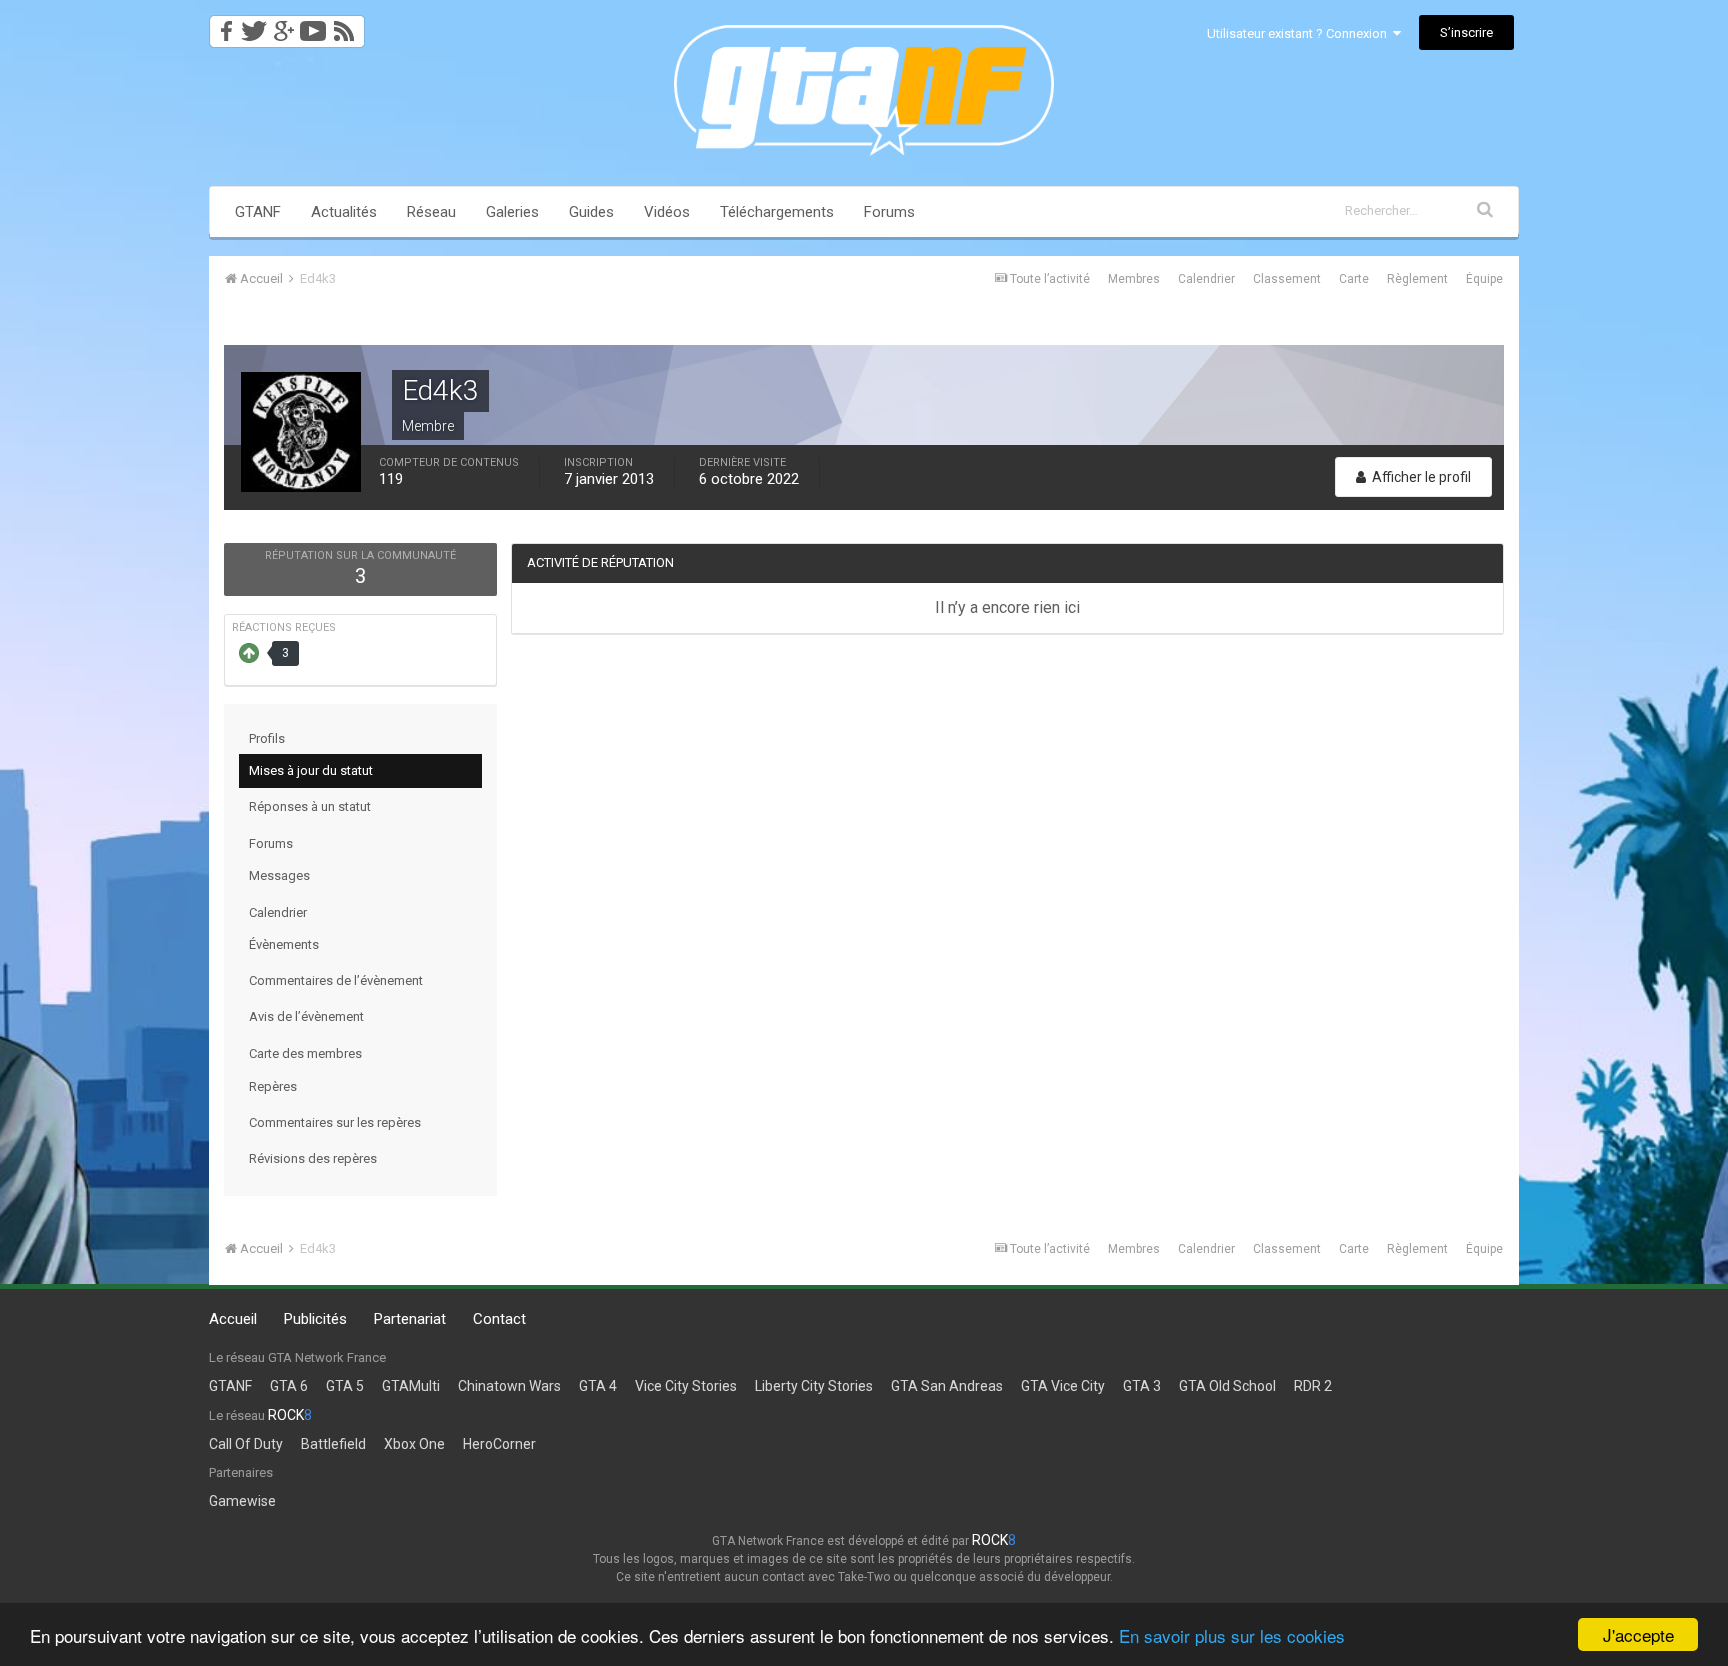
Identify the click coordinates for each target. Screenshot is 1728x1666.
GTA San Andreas (947, 1386)
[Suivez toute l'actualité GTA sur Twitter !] (253, 25)
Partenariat (410, 1319)
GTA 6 (289, 1386)
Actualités (344, 212)
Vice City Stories (686, 1386)
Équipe (1484, 279)
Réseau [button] (431, 212)
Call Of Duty (246, 1444)
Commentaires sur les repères (335, 1122)
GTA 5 (345, 1386)
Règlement (1417, 279)
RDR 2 (1313, 1386)
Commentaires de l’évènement (336, 980)
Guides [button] (591, 212)
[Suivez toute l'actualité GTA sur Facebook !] (223, 25)
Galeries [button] (512, 212)
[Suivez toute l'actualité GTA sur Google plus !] (283, 25)
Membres (1134, 279)
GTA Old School (1227, 1386)
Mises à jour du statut (311, 770)
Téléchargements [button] (777, 212)
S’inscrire (1466, 32)
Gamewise (242, 1501)
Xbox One (414, 1444)
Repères (273, 1086)
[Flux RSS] (347, 25)
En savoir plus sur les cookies (1232, 1635)
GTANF (258, 212)
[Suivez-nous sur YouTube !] (313, 25)
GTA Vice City (1063, 1386)
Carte (1354, 279)
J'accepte (1638, 1634)
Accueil (233, 1319)
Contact (499, 1319)
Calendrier (1206, 279)
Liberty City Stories (814, 1386)
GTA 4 (598, 1386)
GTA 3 (1142, 1386)
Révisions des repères (313, 1158)
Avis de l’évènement (306, 1016)
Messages (279, 875)
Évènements (284, 944)
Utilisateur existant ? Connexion (1300, 33)
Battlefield (333, 1444)
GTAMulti (411, 1386)
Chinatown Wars (509, 1386)
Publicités (315, 1319)
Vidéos (667, 212)
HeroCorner (499, 1444)
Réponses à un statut (310, 806)
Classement (1287, 279)
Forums (889, 212)
